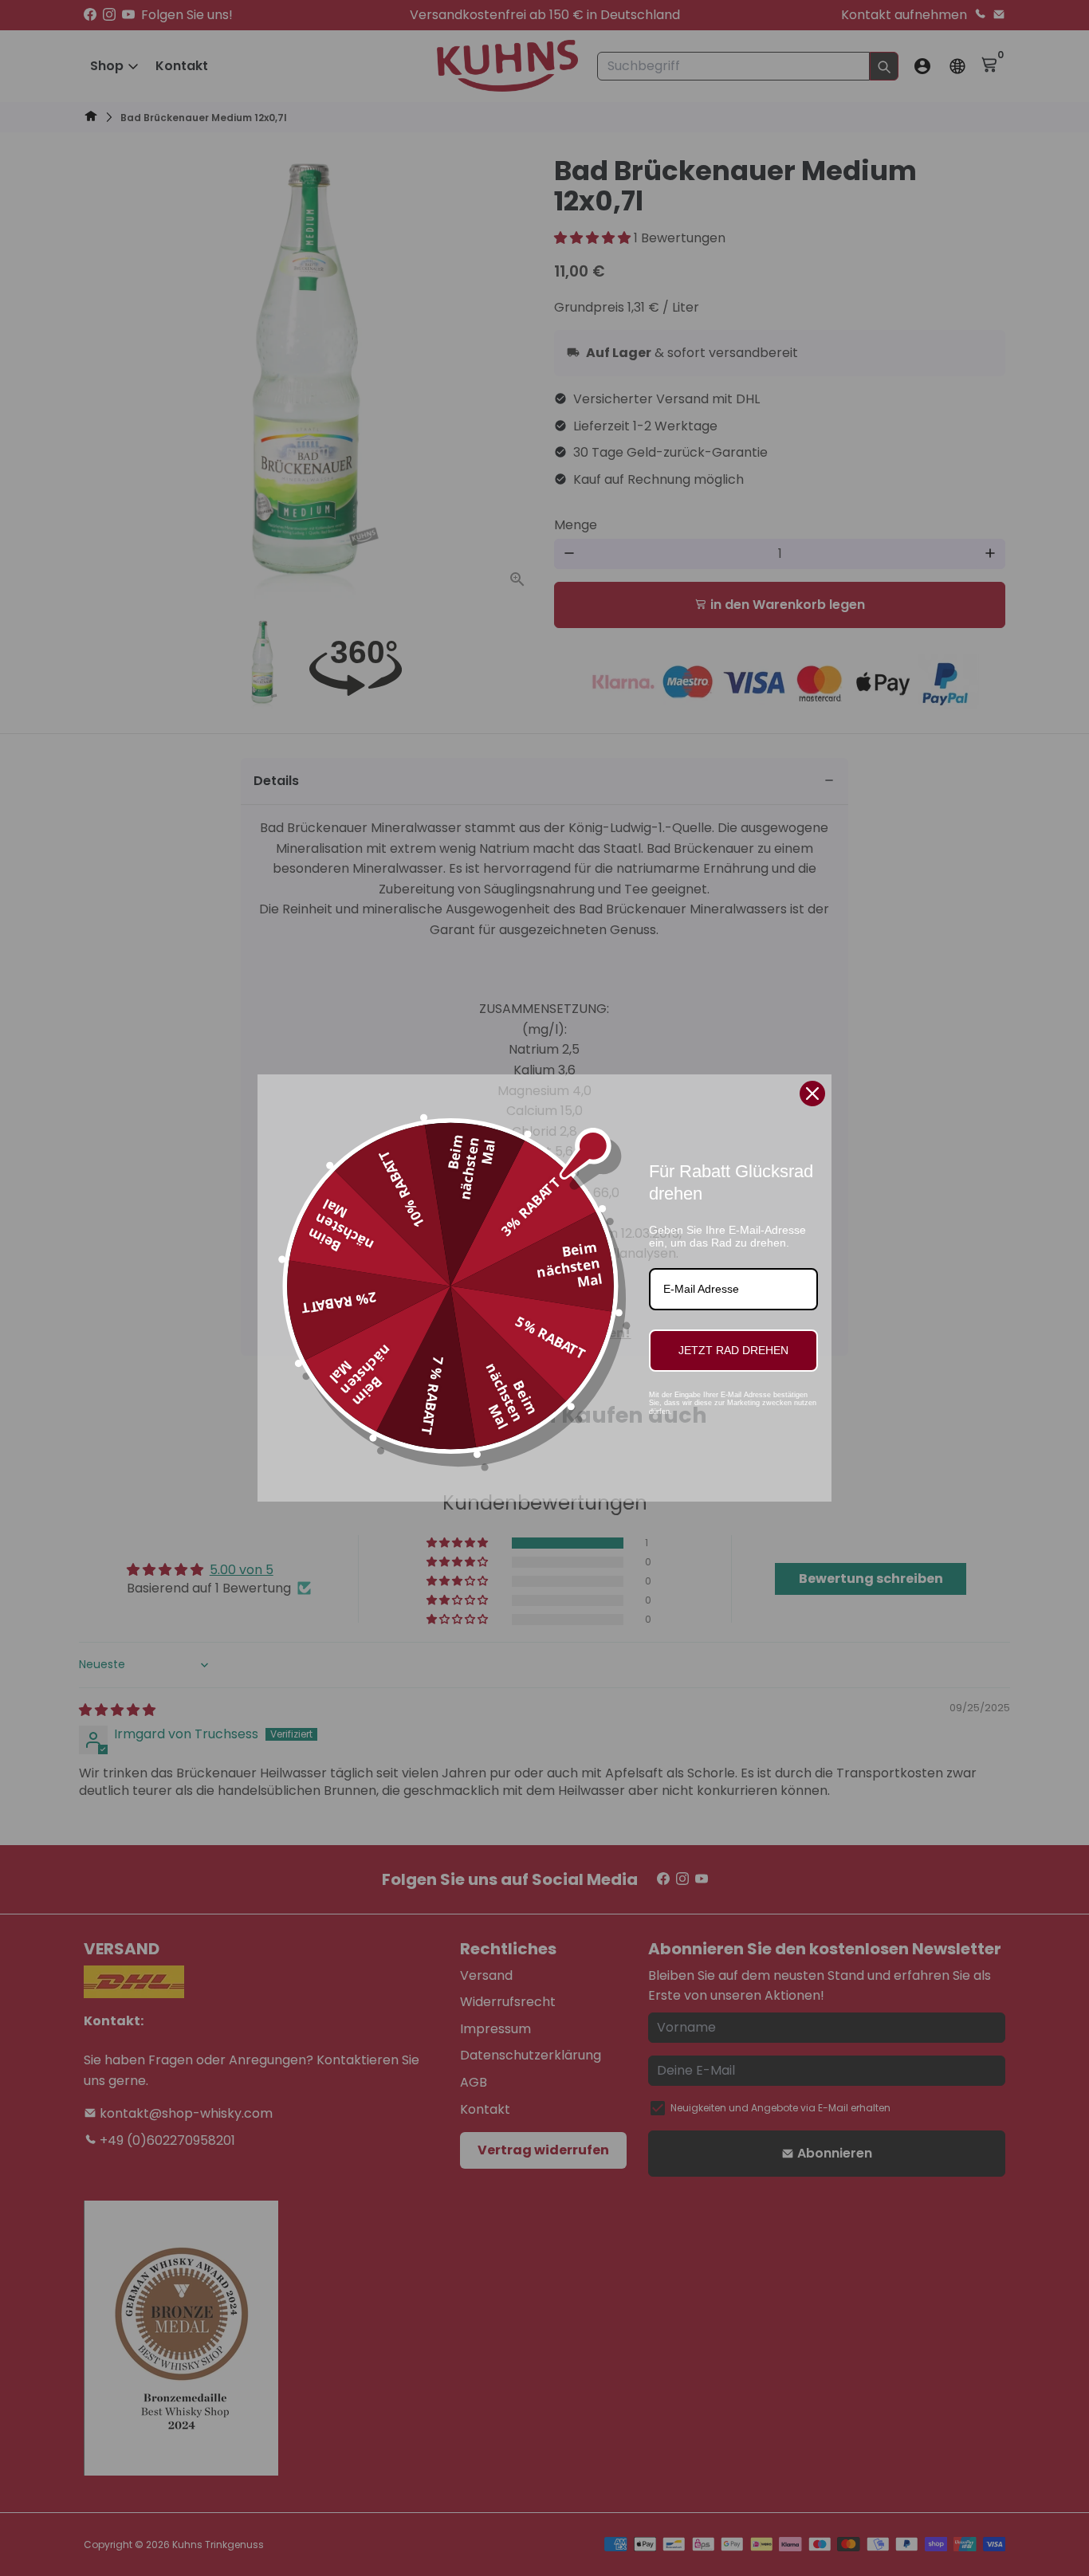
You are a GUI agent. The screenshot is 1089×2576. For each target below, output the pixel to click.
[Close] (812, 1094)
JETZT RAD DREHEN (733, 1350)
